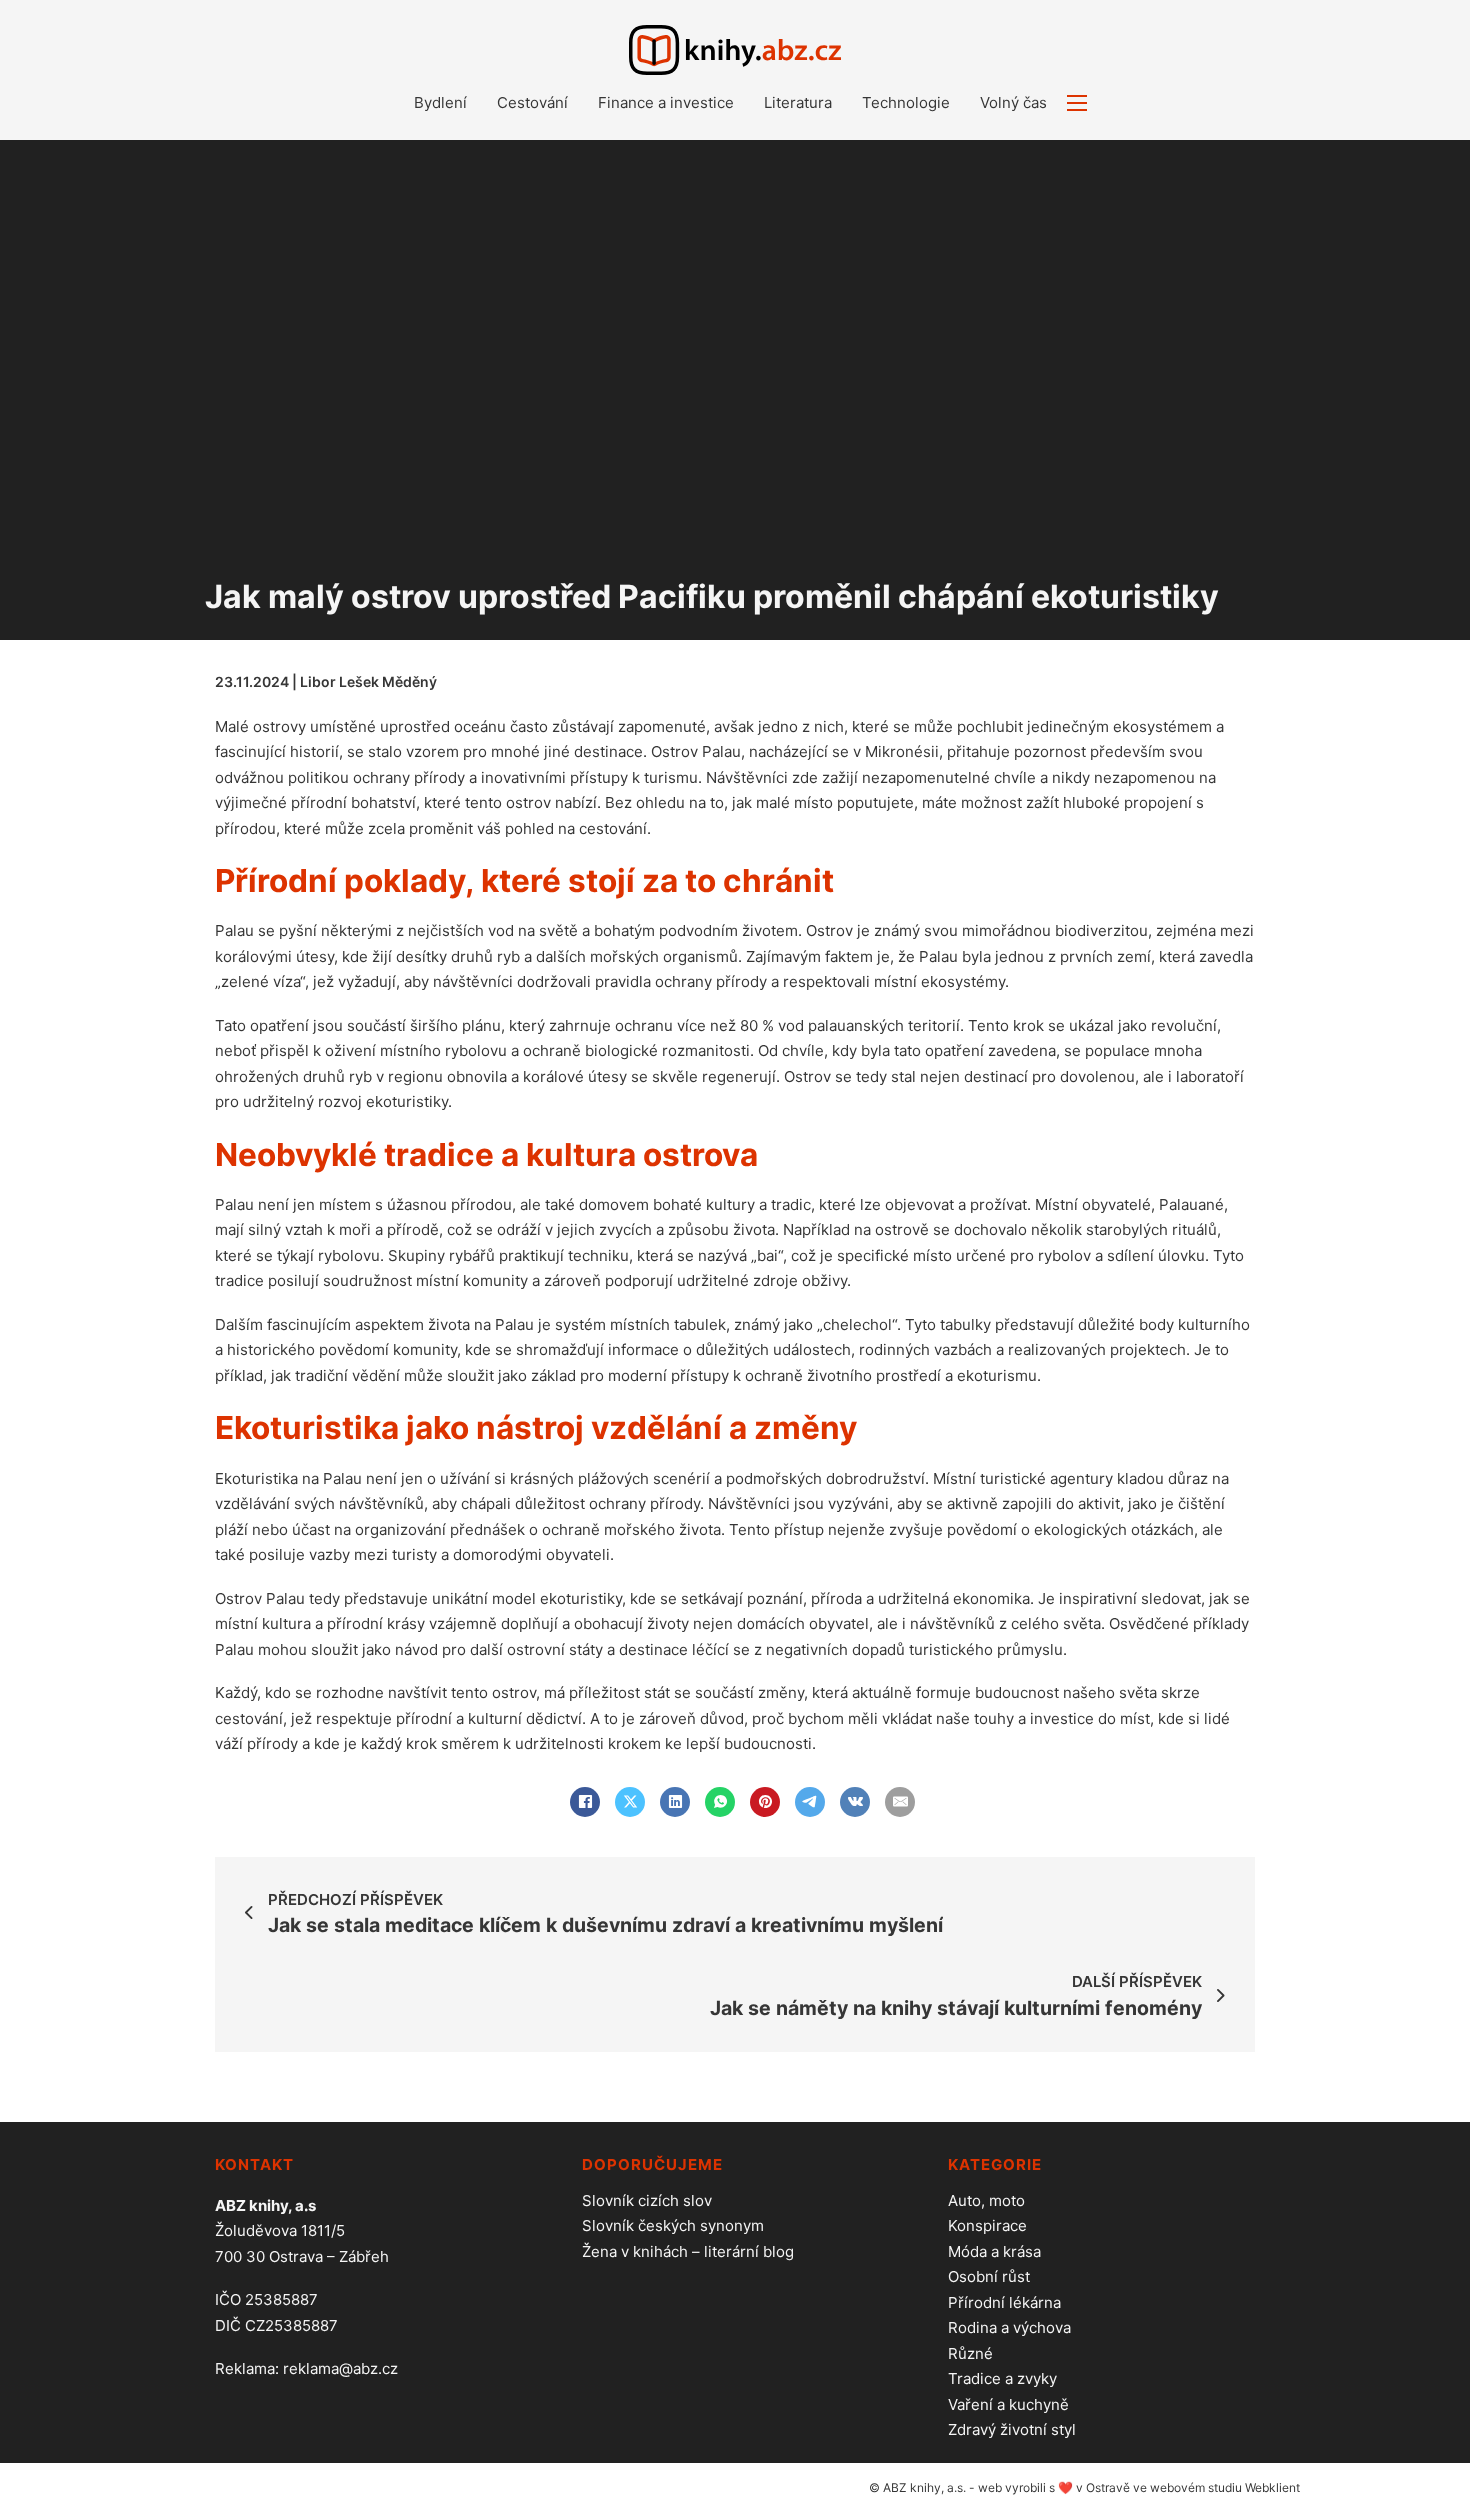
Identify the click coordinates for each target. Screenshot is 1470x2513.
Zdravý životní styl (1012, 2429)
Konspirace (987, 2225)
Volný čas (1013, 102)
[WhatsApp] (720, 1802)
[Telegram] (810, 1802)
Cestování (532, 102)
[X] (630, 1802)
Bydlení (440, 102)
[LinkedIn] (675, 1802)
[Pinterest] (765, 1802)
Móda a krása (994, 2251)
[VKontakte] (855, 1802)
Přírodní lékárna (1004, 2302)
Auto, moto (986, 2200)
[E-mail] (900, 1802)
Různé (970, 2353)
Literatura (798, 102)
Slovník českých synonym (673, 2225)
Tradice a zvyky (1002, 2378)
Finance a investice (666, 102)
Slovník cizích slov (647, 2200)
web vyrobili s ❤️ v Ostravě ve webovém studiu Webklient (1139, 2487)
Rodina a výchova (1009, 2327)
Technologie (906, 102)
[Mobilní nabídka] (1077, 103)
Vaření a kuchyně (1008, 2404)
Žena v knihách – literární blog (688, 2251)
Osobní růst (989, 2276)
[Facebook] (585, 1802)
